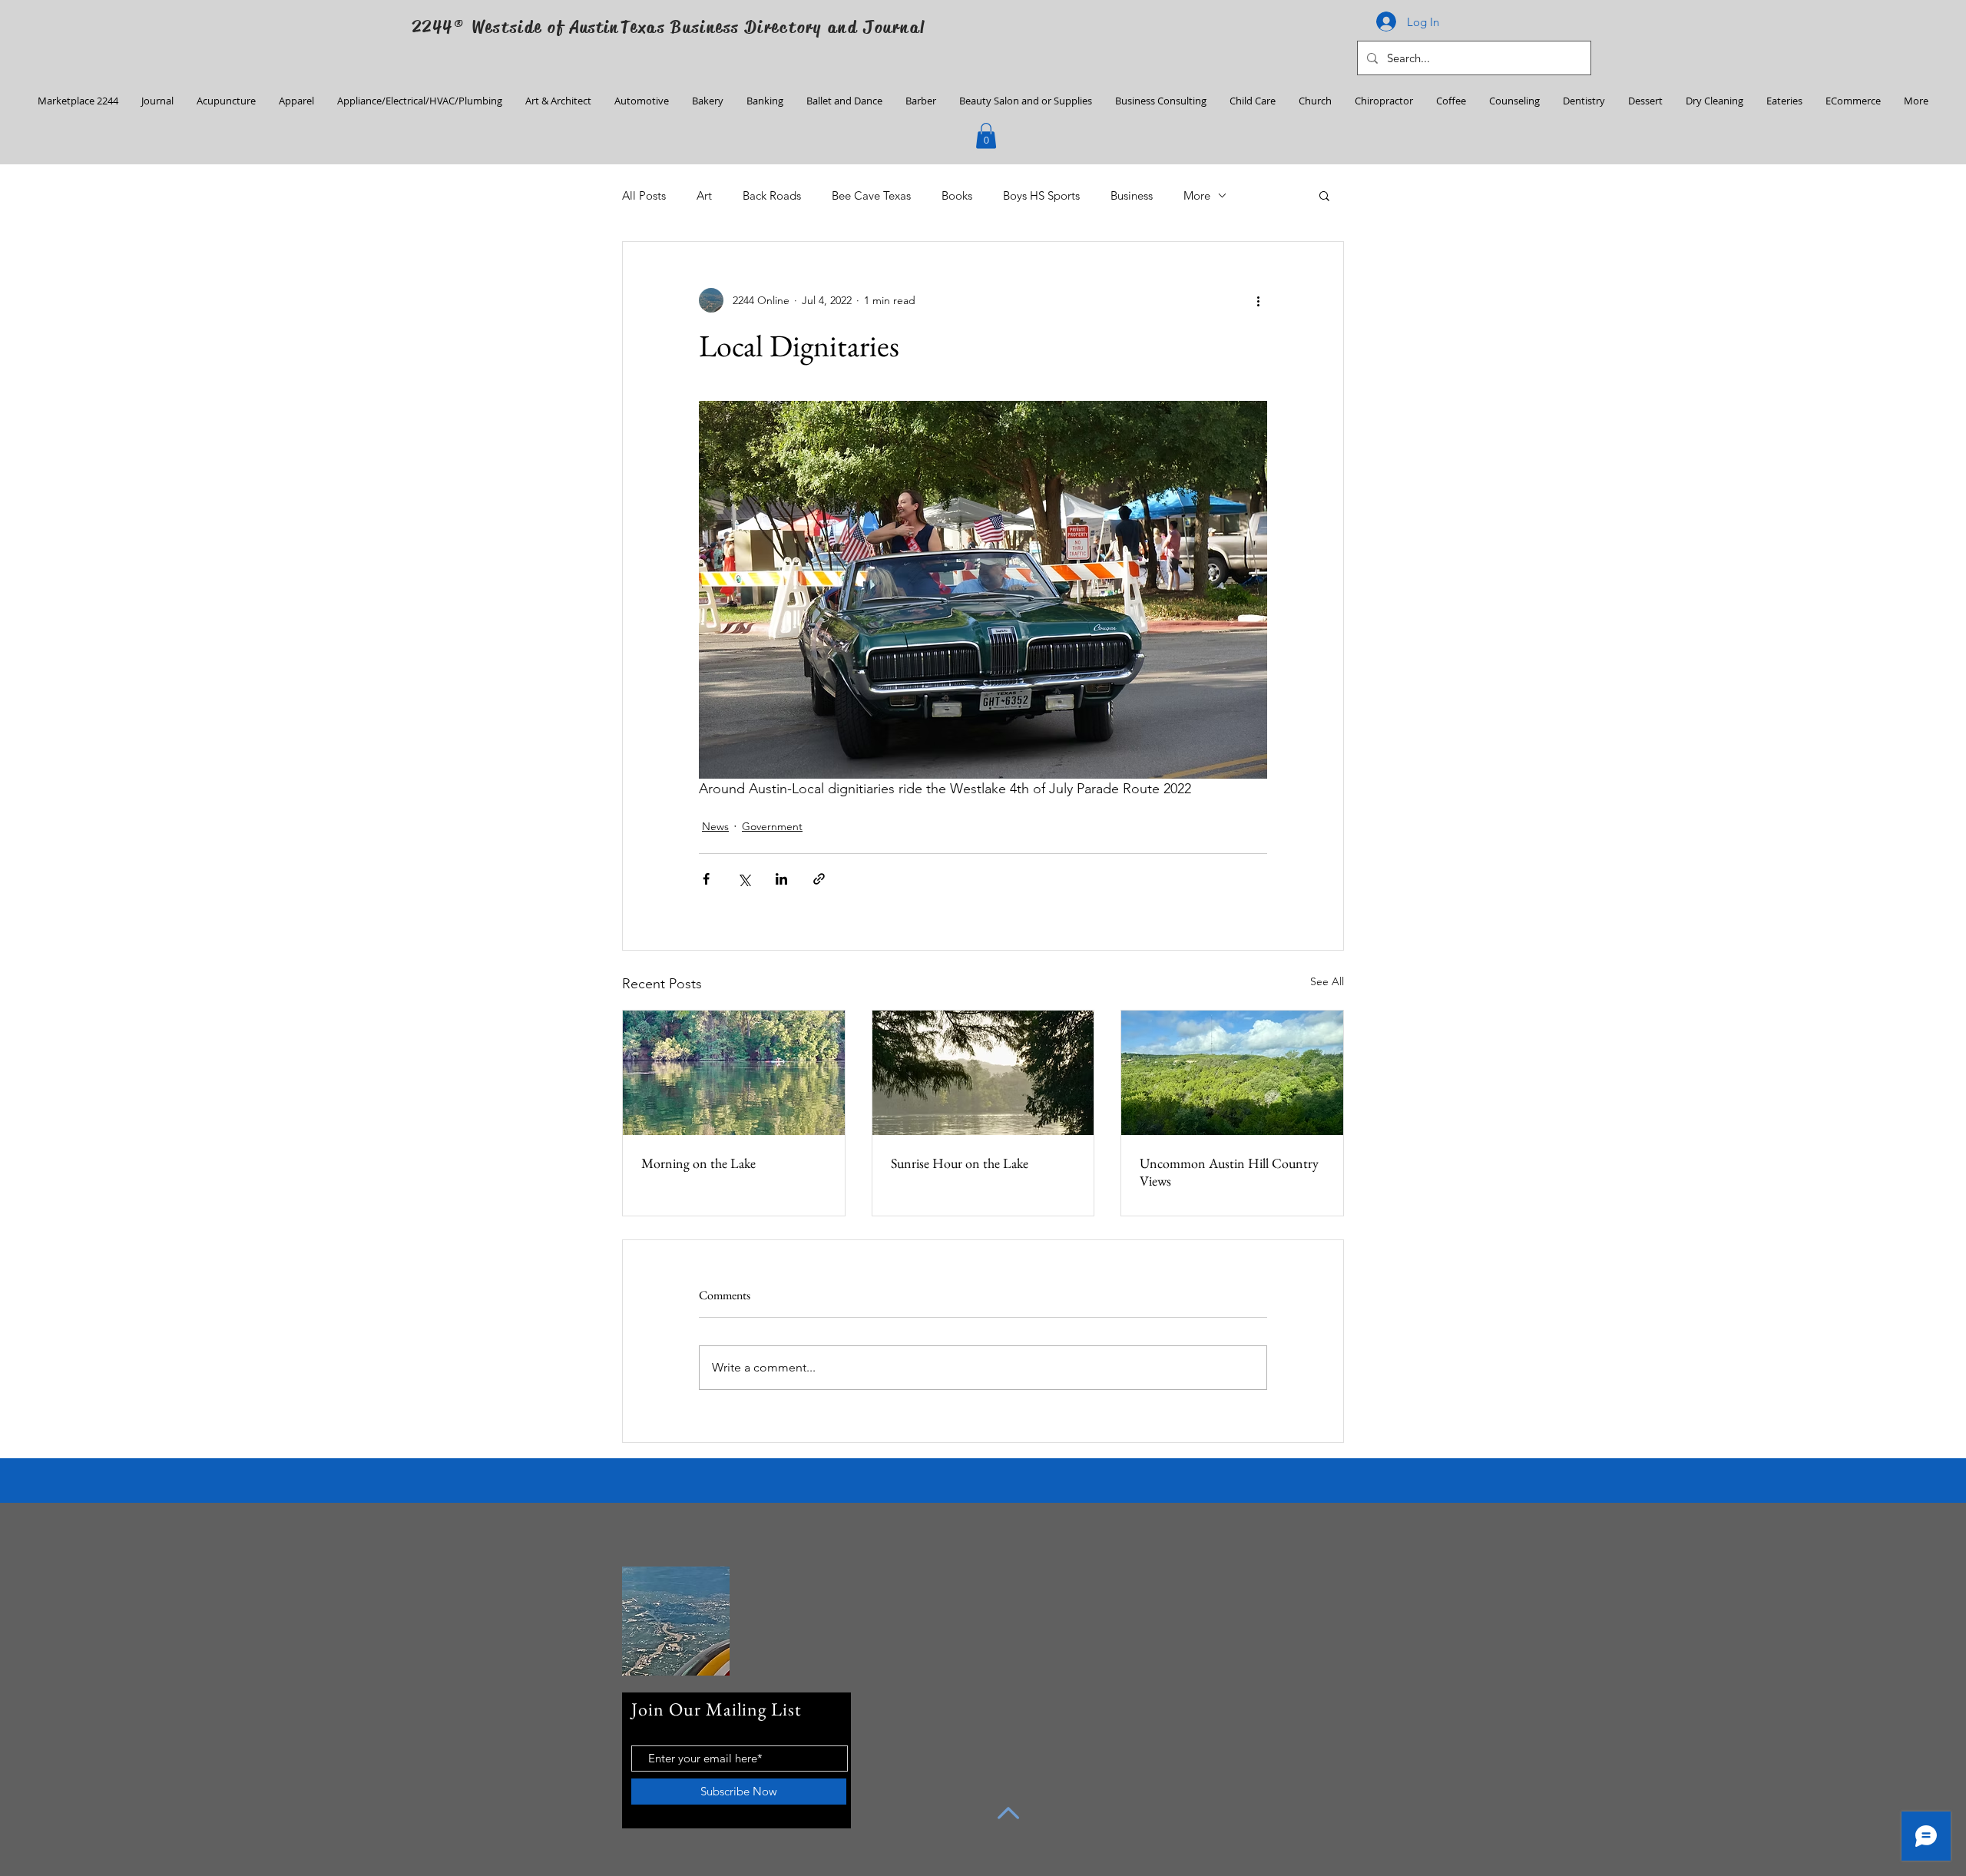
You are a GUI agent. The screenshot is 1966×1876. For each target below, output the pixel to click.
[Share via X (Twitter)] (744, 879)
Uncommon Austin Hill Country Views (1229, 1172)
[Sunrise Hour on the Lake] (983, 1073)
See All (1327, 981)
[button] (986, 136)
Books (957, 195)
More (1197, 195)
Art (704, 195)
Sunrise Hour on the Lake (960, 1163)
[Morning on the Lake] (734, 1073)
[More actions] (1258, 300)
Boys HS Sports (1041, 195)
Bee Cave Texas (871, 195)
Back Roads (772, 195)
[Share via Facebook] (706, 879)
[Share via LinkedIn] (781, 879)
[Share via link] (819, 879)
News (715, 826)
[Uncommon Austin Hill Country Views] (1232, 1073)
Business (1132, 195)
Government (772, 826)
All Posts (644, 195)
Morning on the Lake (698, 1163)
